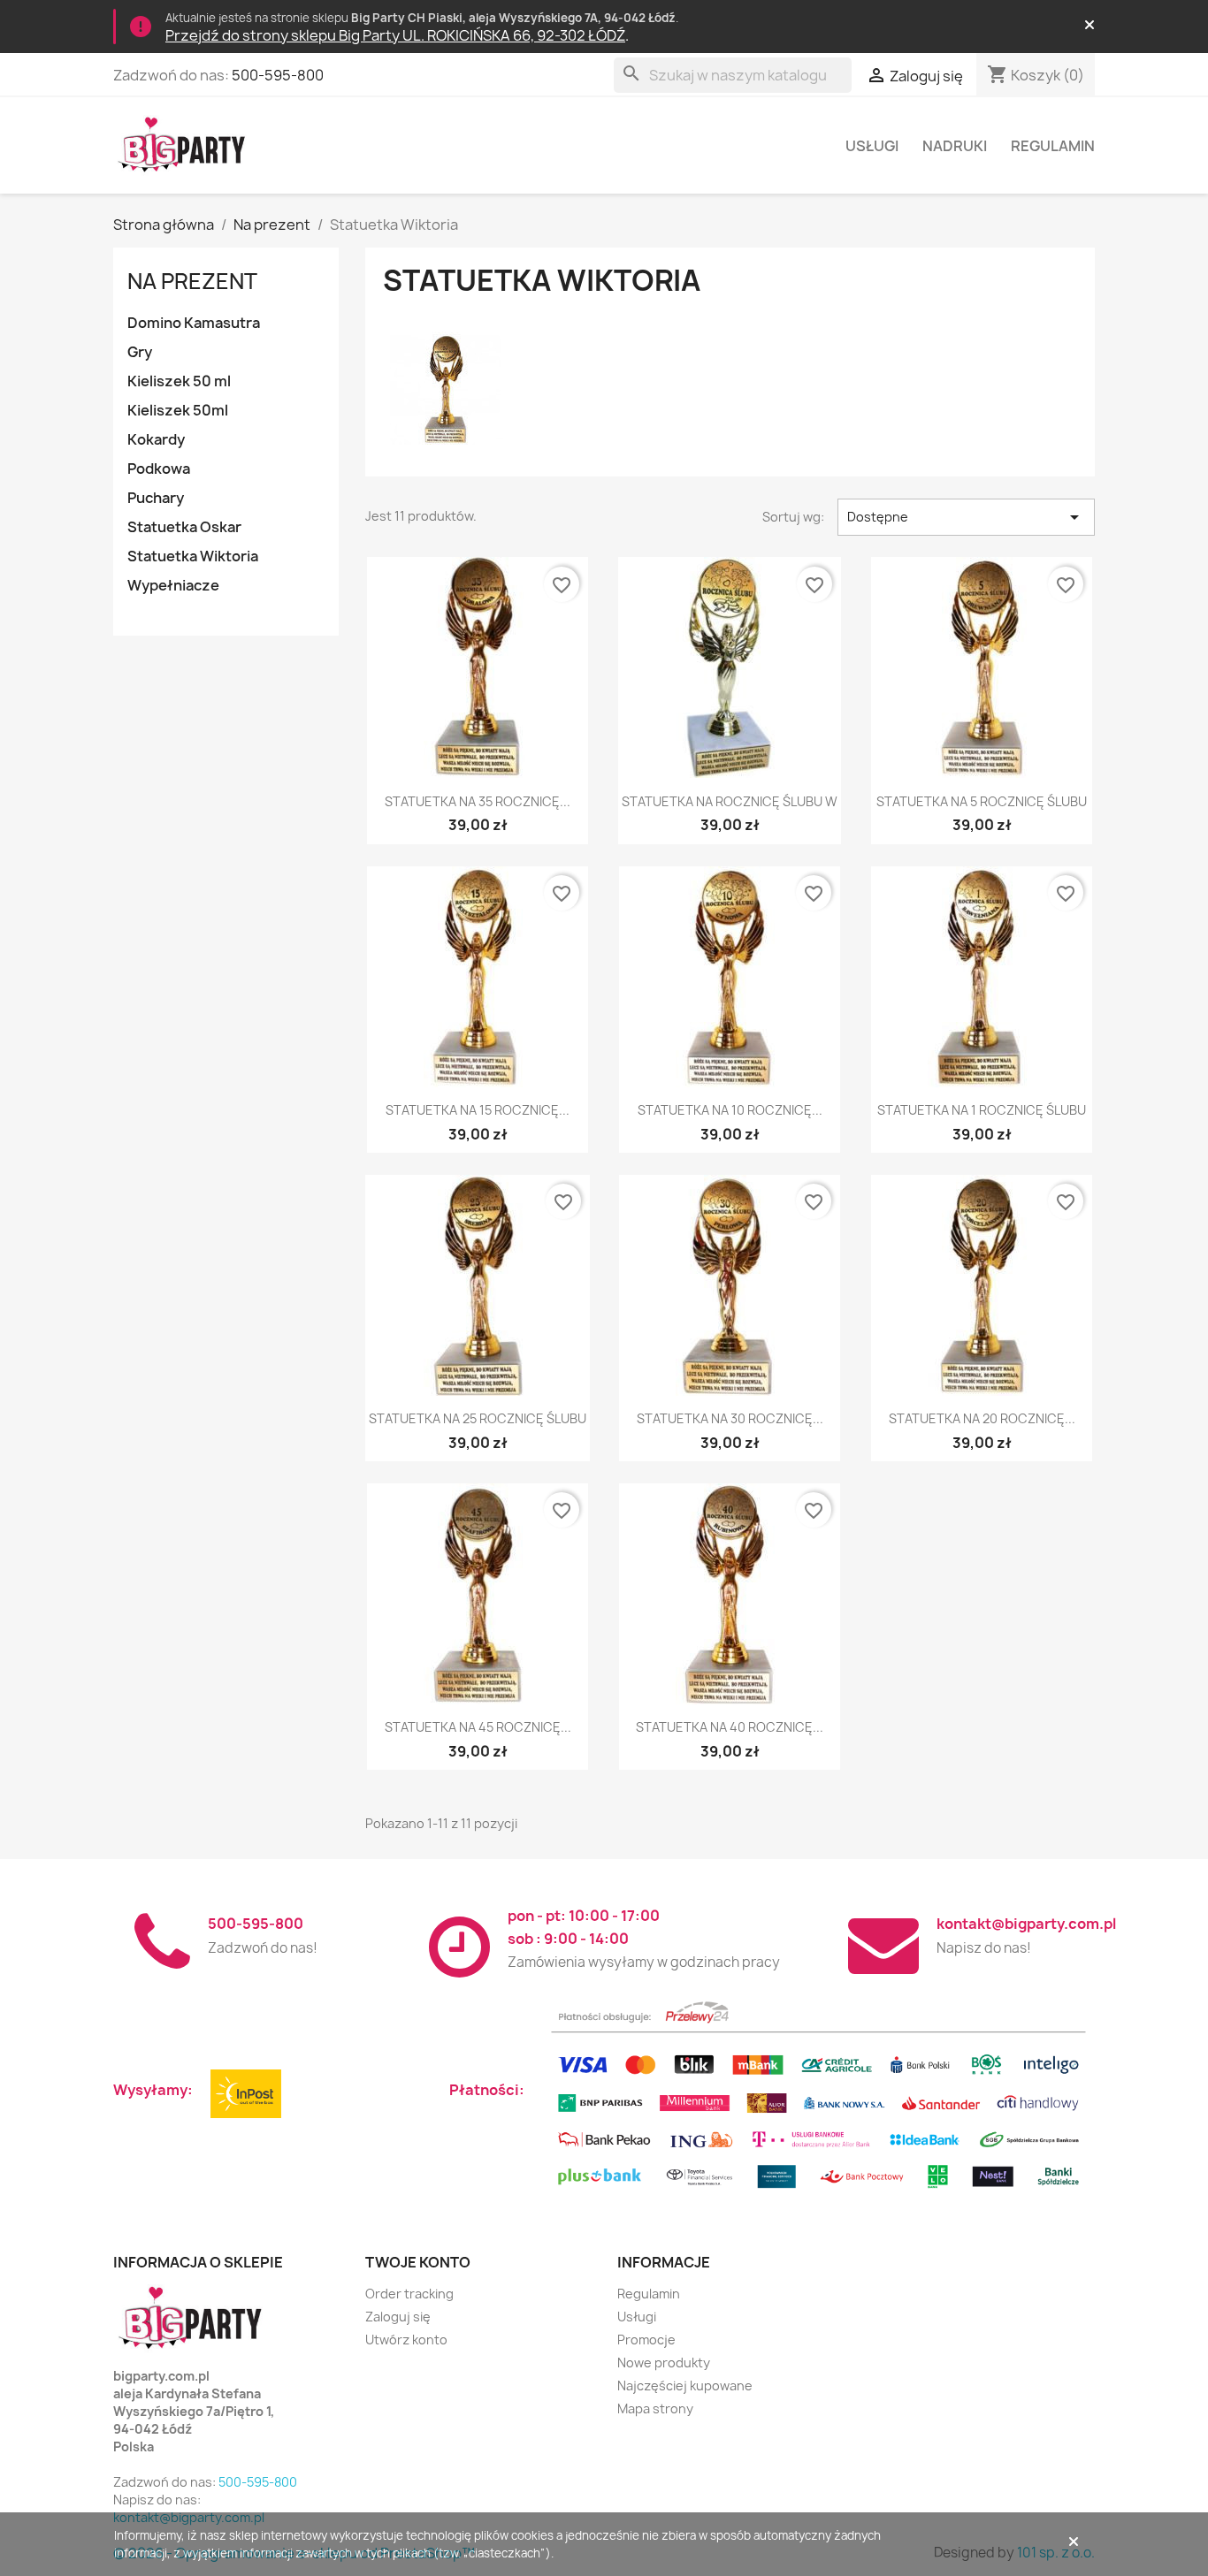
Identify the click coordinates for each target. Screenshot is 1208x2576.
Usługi (872, 146)
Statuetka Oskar (184, 527)
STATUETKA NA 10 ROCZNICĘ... (730, 1110)
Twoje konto (418, 2262)
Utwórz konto (406, 2340)
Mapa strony (655, 2408)
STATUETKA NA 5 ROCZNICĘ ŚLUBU (982, 801)
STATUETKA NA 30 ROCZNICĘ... (730, 1418)
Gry (140, 352)
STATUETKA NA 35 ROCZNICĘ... (478, 801)
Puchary (156, 498)
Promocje (646, 2340)
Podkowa (159, 469)
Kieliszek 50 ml (179, 381)
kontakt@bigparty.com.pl (1026, 1924)
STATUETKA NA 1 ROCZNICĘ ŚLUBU (982, 1110)
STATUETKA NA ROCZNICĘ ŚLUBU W (730, 801)
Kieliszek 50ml (178, 410)
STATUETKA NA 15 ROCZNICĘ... (478, 1110)
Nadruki (955, 146)
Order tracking (409, 2294)
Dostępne (966, 517)
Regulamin (1053, 146)
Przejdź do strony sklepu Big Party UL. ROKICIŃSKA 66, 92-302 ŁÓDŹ (395, 35)
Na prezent (192, 281)
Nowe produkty (664, 2363)
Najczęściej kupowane (685, 2385)
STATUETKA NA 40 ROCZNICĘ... (730, 1727)
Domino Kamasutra (194, 323)
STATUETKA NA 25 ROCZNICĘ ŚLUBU (478, 1418)
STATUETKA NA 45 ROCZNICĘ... (478, 1727)
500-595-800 (278, 75)
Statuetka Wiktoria (193, 556)
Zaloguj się (398, 2317)
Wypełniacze (173, 585)
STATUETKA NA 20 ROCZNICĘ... (982, 1418)
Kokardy (156, 439)
